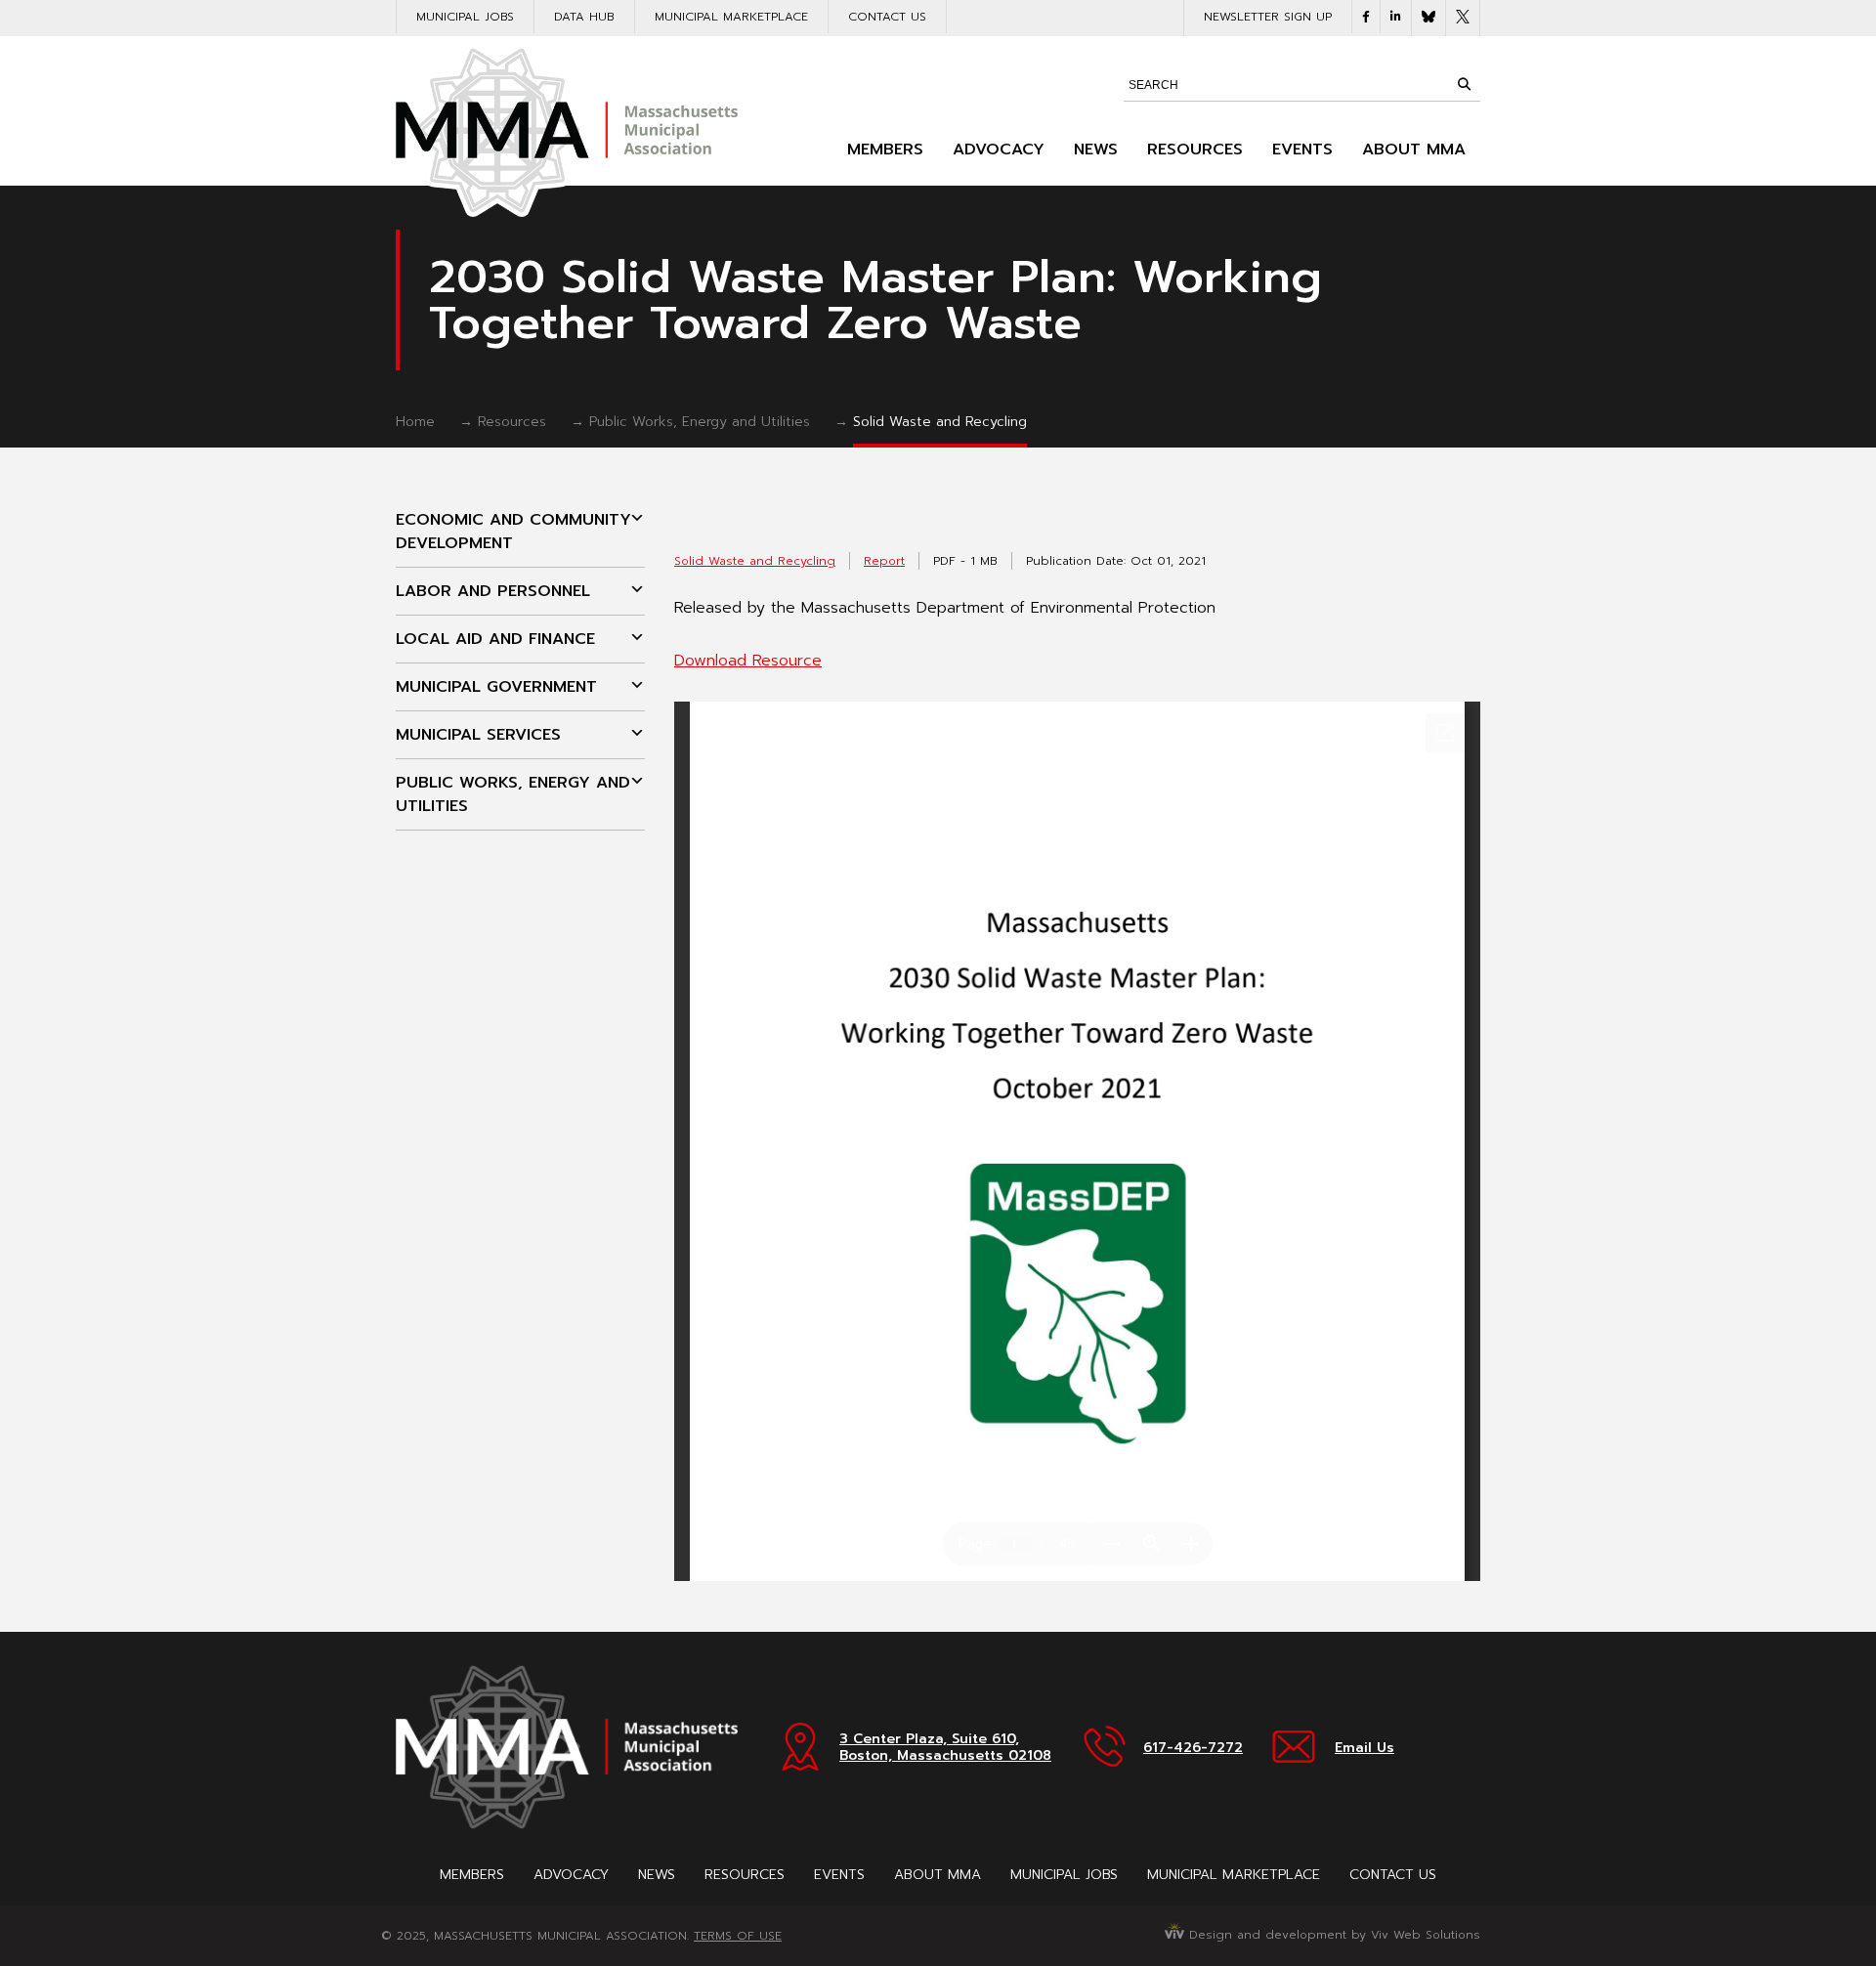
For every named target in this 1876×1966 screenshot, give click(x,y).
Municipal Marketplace (731, 17)
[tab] (520, 532)
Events (1302, 150)
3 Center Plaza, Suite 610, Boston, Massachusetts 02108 (945, 1747)
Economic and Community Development (513, 532)
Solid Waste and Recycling (940, 422)
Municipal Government (496, 687)
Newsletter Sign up (1268, 17)
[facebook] (1366, 17)
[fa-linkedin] (1396, 17)
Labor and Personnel (493, 591)
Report (884, 561)
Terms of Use (738, 1936)
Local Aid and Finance (495, 639)
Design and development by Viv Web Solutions (1332, 1935)
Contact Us (887, 17)
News (1096, 150)
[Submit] (1464, 84)
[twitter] (1463, 18)
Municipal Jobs (465, 17)
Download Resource (748, 661)
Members (885, 150)
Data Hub (584, 17)
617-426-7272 (1193, 1748)
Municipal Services (478, 735)
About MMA (1414, 150)
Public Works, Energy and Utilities (700, 422)
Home (415, 422)
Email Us (1364, 1748)
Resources (1195, 150)
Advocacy (999, 150)
